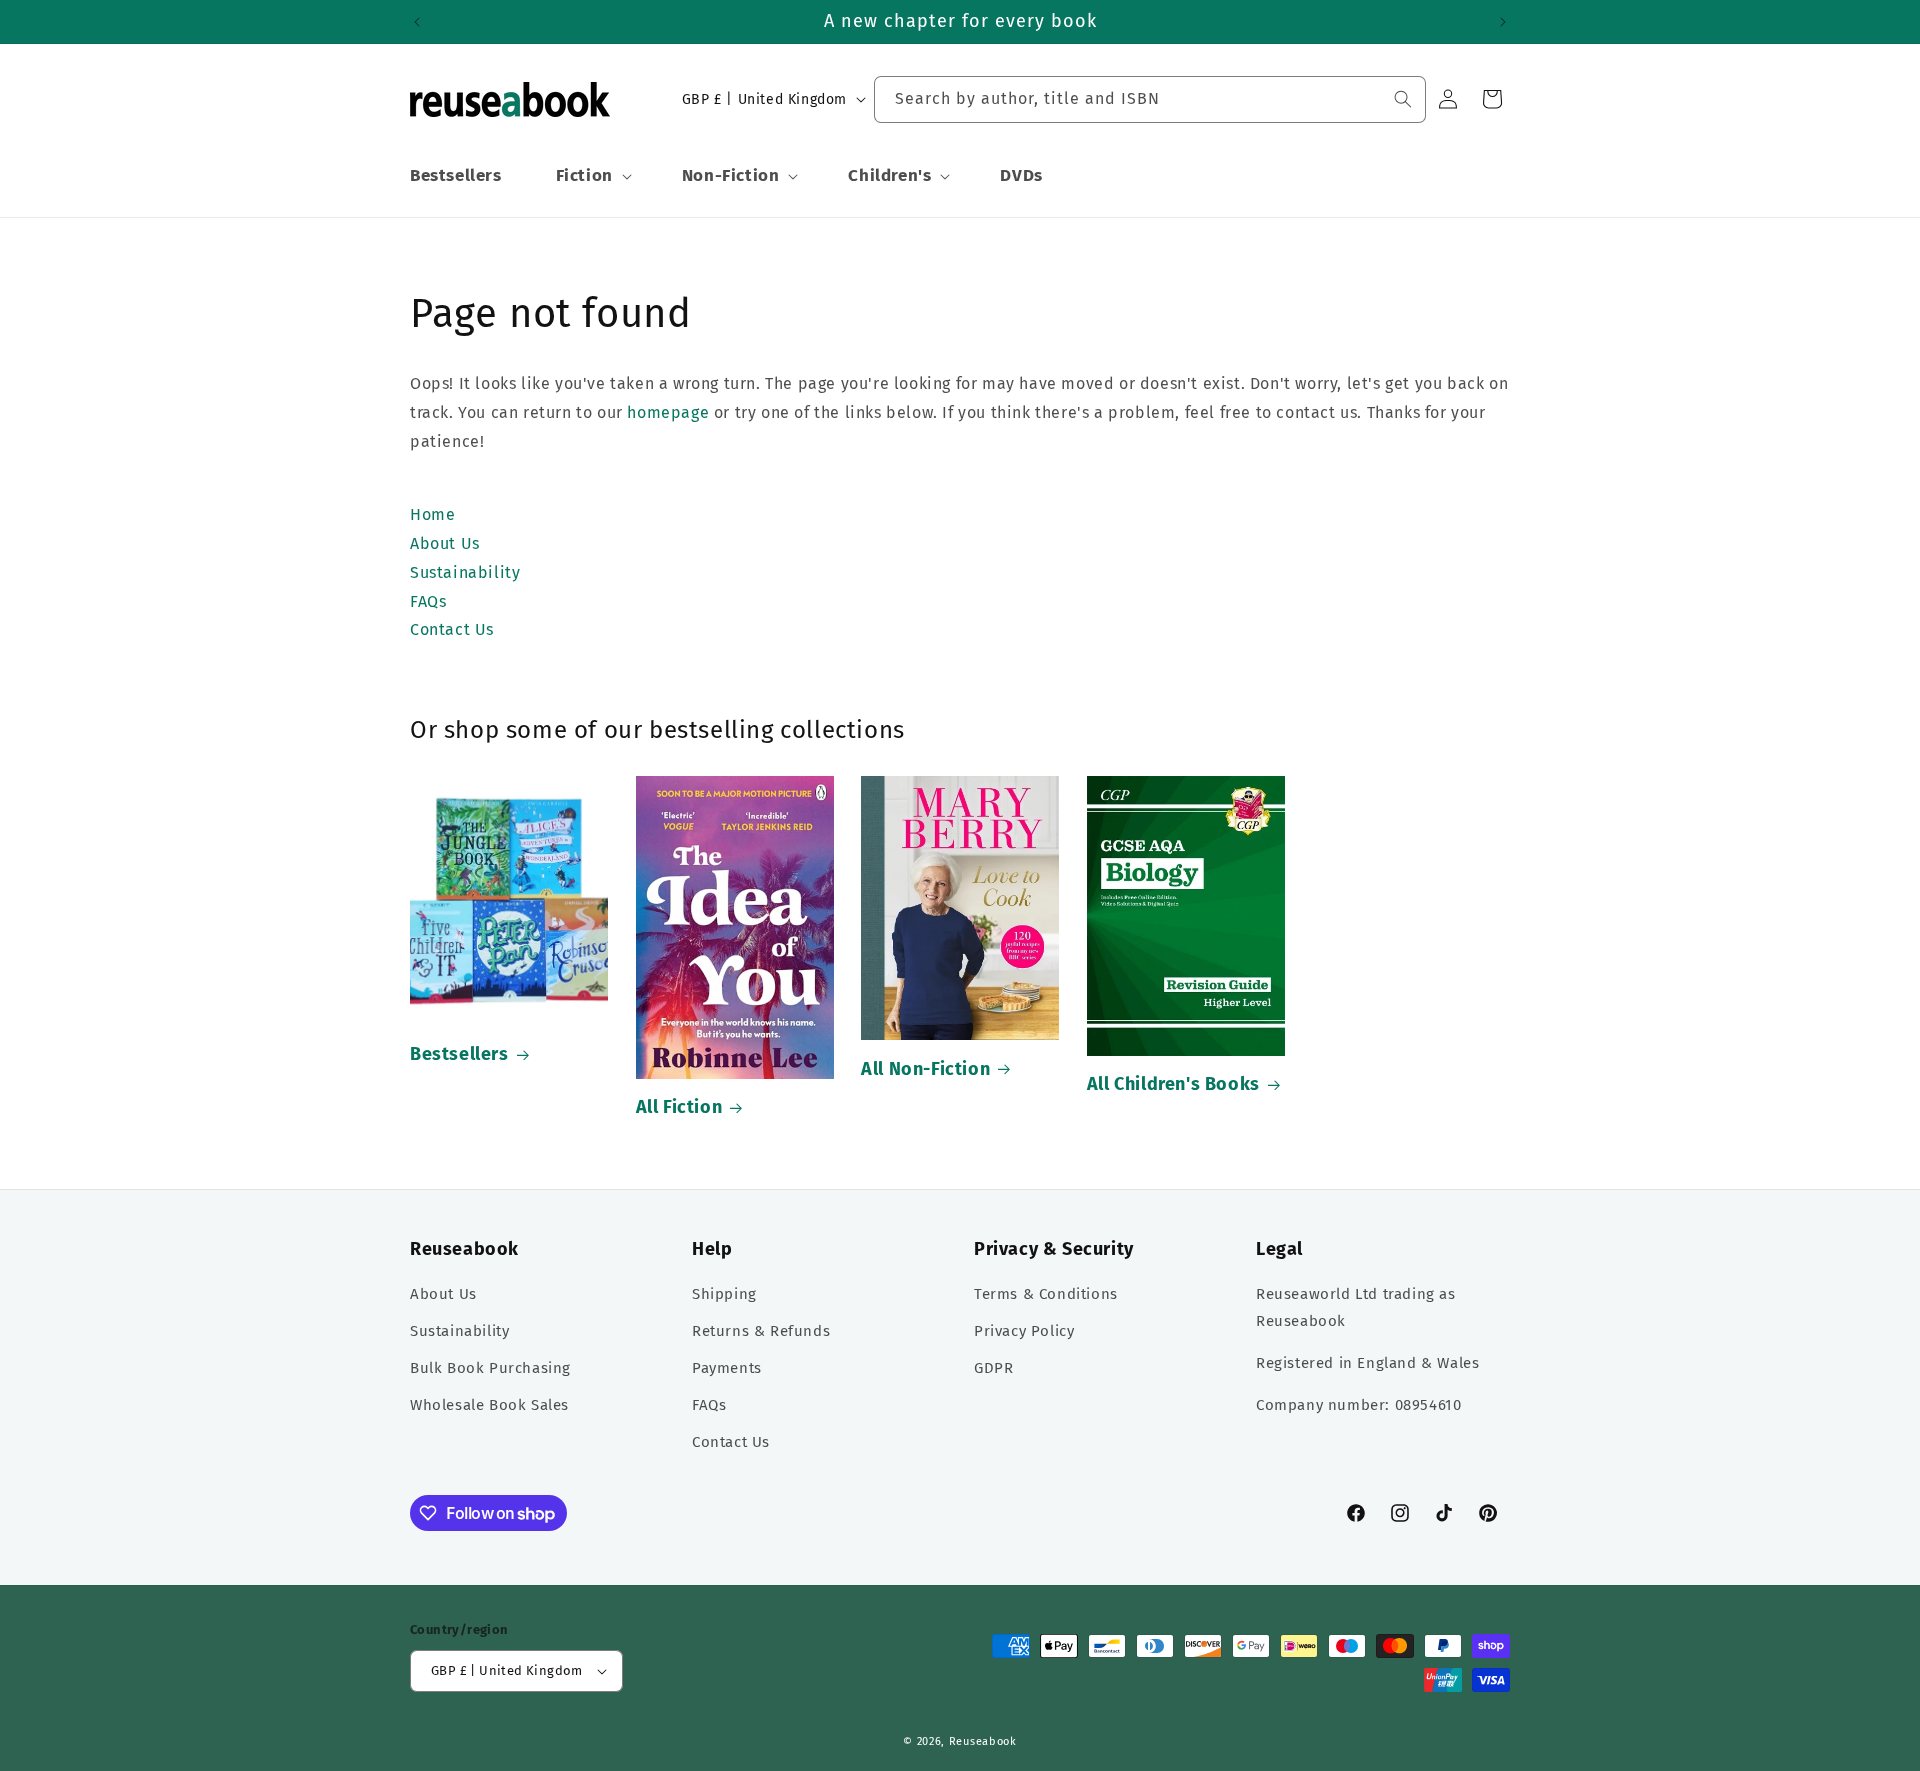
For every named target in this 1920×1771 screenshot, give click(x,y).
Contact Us (731, 1442)
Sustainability (459, 1331)
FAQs (709, 1405)
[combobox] (1150, 99)
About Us (443, 1294)
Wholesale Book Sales (489, 1405)
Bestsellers (459, 1054)
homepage (668, 412)
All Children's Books (1173, 1084)
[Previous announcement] (417, 22)
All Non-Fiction (925, 1069)
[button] (592, 176)
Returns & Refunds (761, 1331)
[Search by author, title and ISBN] (1403, 99)
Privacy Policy (1024, 1331)
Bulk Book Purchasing (490, 1368)
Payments (727, 1368)
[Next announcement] (1503, 22)
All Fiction (679, 1107)
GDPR (993, 1368)
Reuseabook (983, 1741)
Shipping (724, 1294)
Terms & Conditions (1046, 1294)
